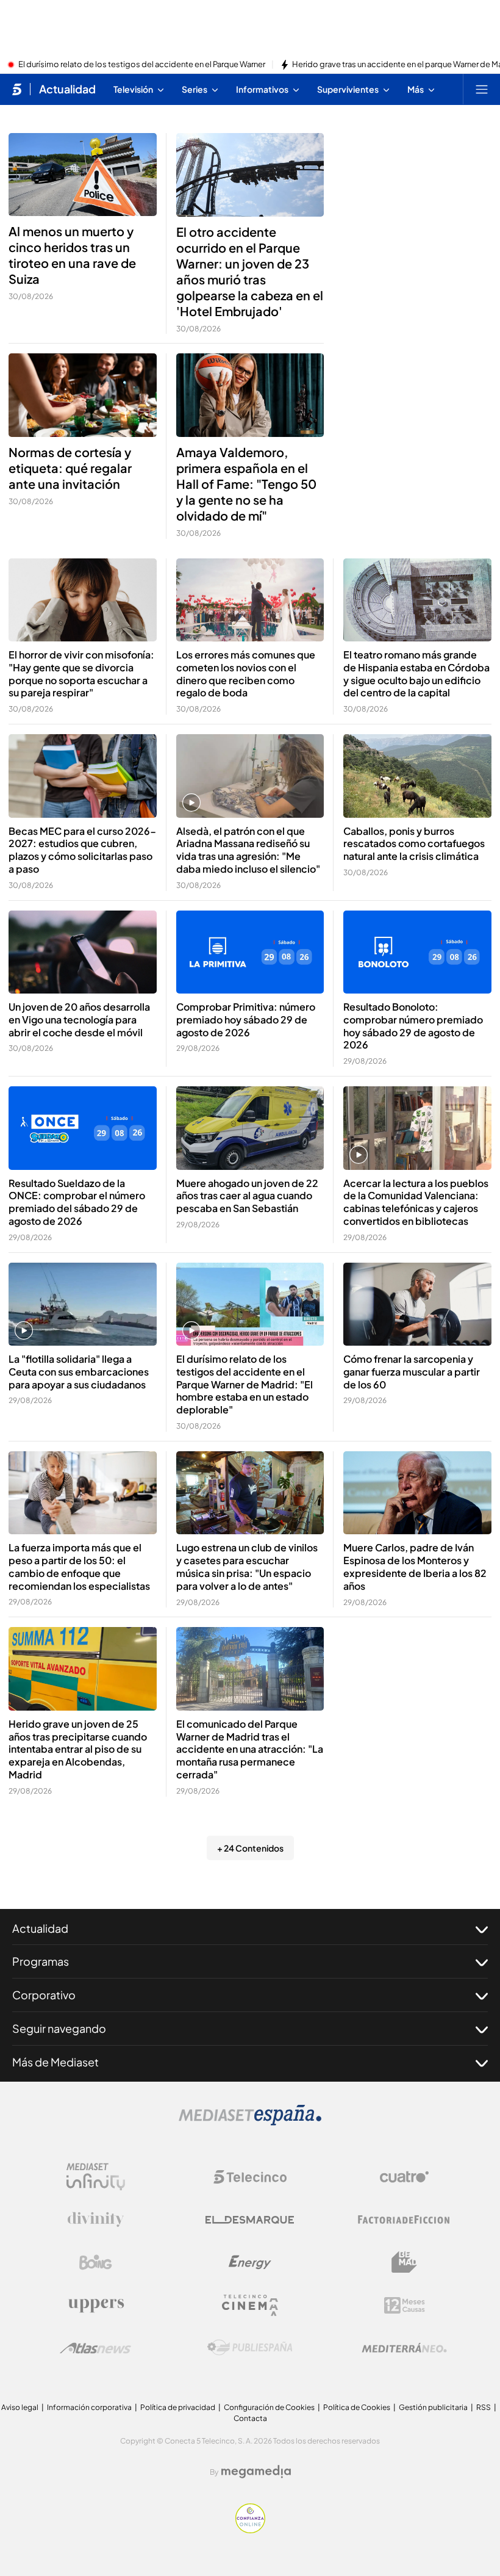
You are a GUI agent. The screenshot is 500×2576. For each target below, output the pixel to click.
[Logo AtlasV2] (95, 2348)
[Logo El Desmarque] (250, 2220)
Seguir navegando (59, 2028)
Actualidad (67, 89)
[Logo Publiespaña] (250, 2348)
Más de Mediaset (55, 2062)
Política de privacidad (178, 2407)
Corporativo (44, 1995)
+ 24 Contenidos (250, 1848)
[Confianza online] (250, 2530)
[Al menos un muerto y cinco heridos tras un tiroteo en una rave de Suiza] (83, 175)
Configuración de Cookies (269, 2407)
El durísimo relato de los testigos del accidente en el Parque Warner (142, 65)
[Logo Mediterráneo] (404, 2348)
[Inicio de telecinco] (17, 89)
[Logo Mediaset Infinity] (96, 2177)
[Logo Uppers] (96, 2305)
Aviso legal (20, 2407)
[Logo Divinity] (96, 2220)
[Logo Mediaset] (250, 2122)
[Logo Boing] (96, 2262)
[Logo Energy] (250, 2262)
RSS (484, 2407)
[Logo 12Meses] (405, 2305)
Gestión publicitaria (433, 2407)
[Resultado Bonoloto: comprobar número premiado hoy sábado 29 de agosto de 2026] (417, 952)
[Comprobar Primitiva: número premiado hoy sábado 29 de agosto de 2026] (250, 952)
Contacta (250, 2418)
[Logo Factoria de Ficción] (404, 2220)
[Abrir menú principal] (482, 89)
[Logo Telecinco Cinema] (250, 2305)
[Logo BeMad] (404, 2262)
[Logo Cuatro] (404, 2177)
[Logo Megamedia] (256, 2472)
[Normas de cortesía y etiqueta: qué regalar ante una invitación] (83, 395)
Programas (41, 1961)
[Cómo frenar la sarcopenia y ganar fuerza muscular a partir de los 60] (417, 1304)
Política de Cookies (357, 2407)
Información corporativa (89, 2407)
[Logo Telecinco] (250, 2177)
